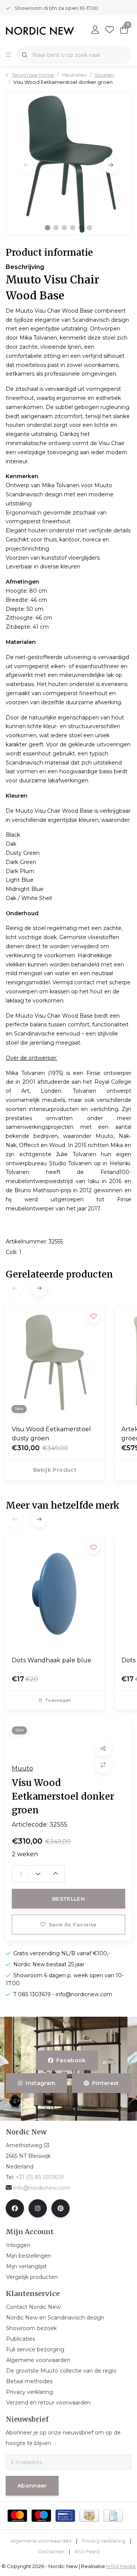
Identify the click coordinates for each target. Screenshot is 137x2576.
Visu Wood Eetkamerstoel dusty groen (51, 1434)
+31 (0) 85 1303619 (40, 2177)
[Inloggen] (95, 30)
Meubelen (74, 75)
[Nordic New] (40, 31)
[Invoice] (113, 2516)
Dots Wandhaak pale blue (52, 1660)
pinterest (105, 2083)
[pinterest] (61, 2208)
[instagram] (38, 2208)
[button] (48, 228)
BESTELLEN (68, 1899)
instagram (41, 2083)
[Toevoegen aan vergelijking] (103, 1765)
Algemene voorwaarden (41, 2541)
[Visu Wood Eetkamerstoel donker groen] (68, 164)
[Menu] (8, 55)
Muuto (22, 1768)
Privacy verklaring (104, 2541)
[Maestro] (41, 2516)
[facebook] (15, 2208)
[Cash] (89, 2516)
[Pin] (65, 2516)
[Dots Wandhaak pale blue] (55, 1594)
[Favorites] (110, 30)
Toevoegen (58, 1700)
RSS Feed (87, 2552)
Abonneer (32, 2486)
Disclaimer (51, 2552)
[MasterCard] (17, 2516)
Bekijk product (55, 1470)
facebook (71, 2060)
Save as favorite (72, 1925)
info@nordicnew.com (42, 2188)
